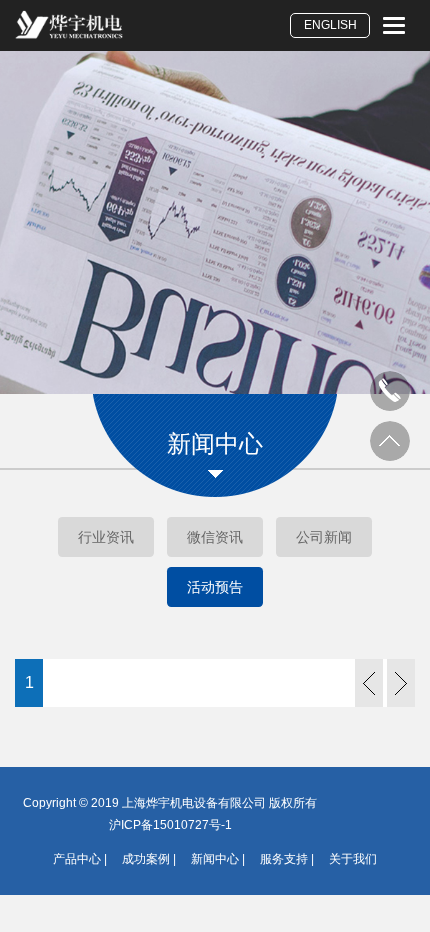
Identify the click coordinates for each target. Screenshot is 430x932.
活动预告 (215, 587)
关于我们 (353, 859)
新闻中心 (215, 859)
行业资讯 (106, 537)
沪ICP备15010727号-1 (170, 825)
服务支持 (284, 859)
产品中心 (77, 859)
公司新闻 (324, 537)
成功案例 (146, 859)
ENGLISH (330, 25)
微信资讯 (215, 537)
